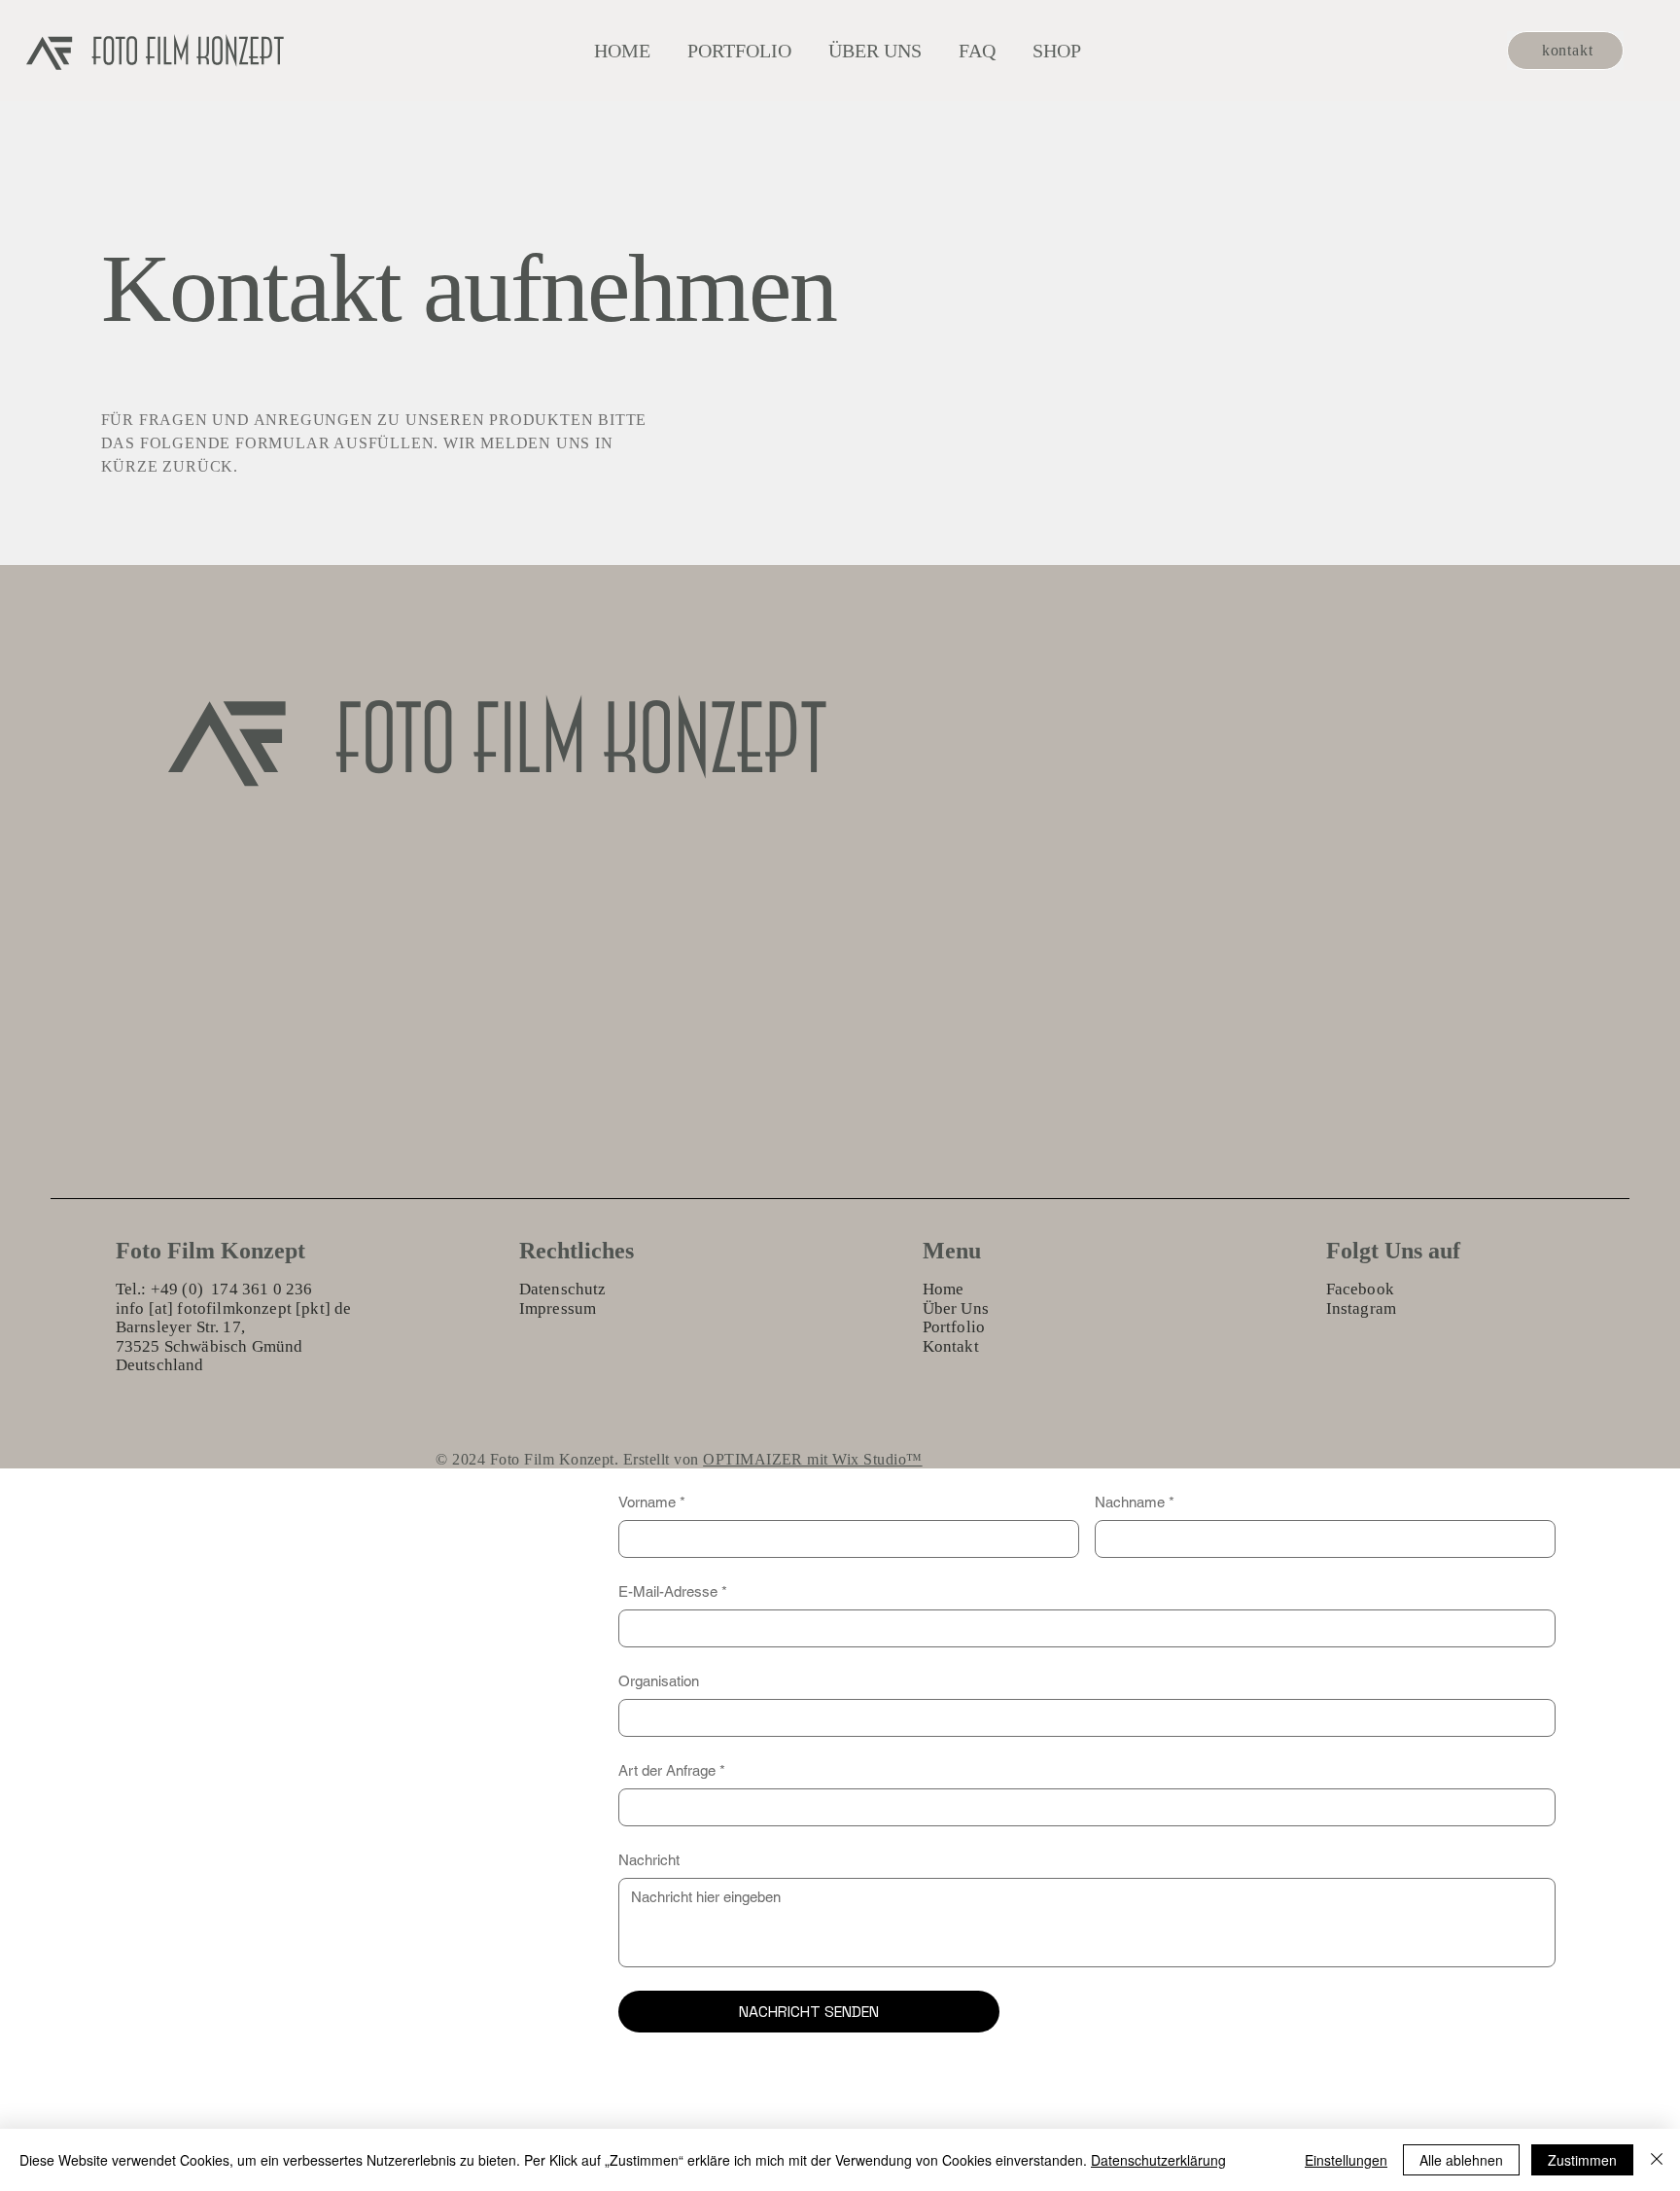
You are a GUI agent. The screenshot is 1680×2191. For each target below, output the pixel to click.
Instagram (1362, 1308)
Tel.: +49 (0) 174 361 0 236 (214, 1289)
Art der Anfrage (672, 1770)
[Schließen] (1657, 2160)
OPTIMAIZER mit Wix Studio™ (812, 1459)
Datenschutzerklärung (1158, 2160)
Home (944, 1289)
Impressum (558, 1308)
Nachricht (649, 1860)
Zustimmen (1582, 2160)
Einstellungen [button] (1346, 2160)
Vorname (652, 1502)
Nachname (1135, 1502)
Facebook (1360, 1289)
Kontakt (951, 1346)
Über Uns (956, 1308)
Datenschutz (563, 1289)
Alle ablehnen (1461, 2160)
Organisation (659, 1681)
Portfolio (954, 1327)
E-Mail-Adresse (673, 1591)
